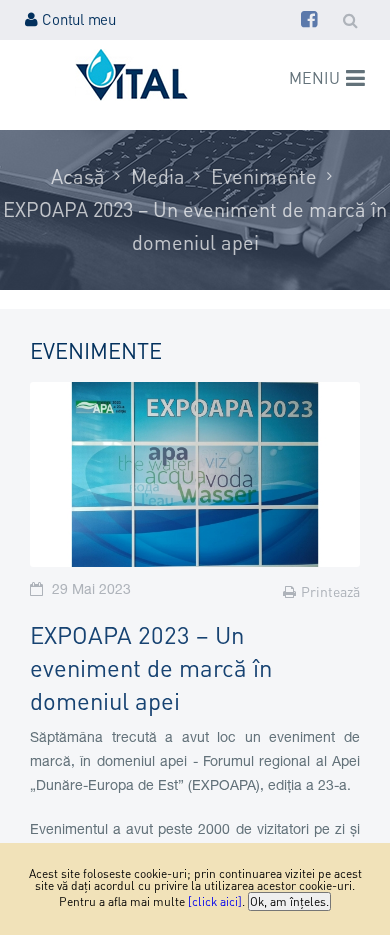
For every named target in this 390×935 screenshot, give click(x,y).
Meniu (314, 77)
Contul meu (79, 19)
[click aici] (215, 901)
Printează (330, 591)
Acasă (78, 176)
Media (158, 176)
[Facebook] (309, 19)
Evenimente (264, 176)
